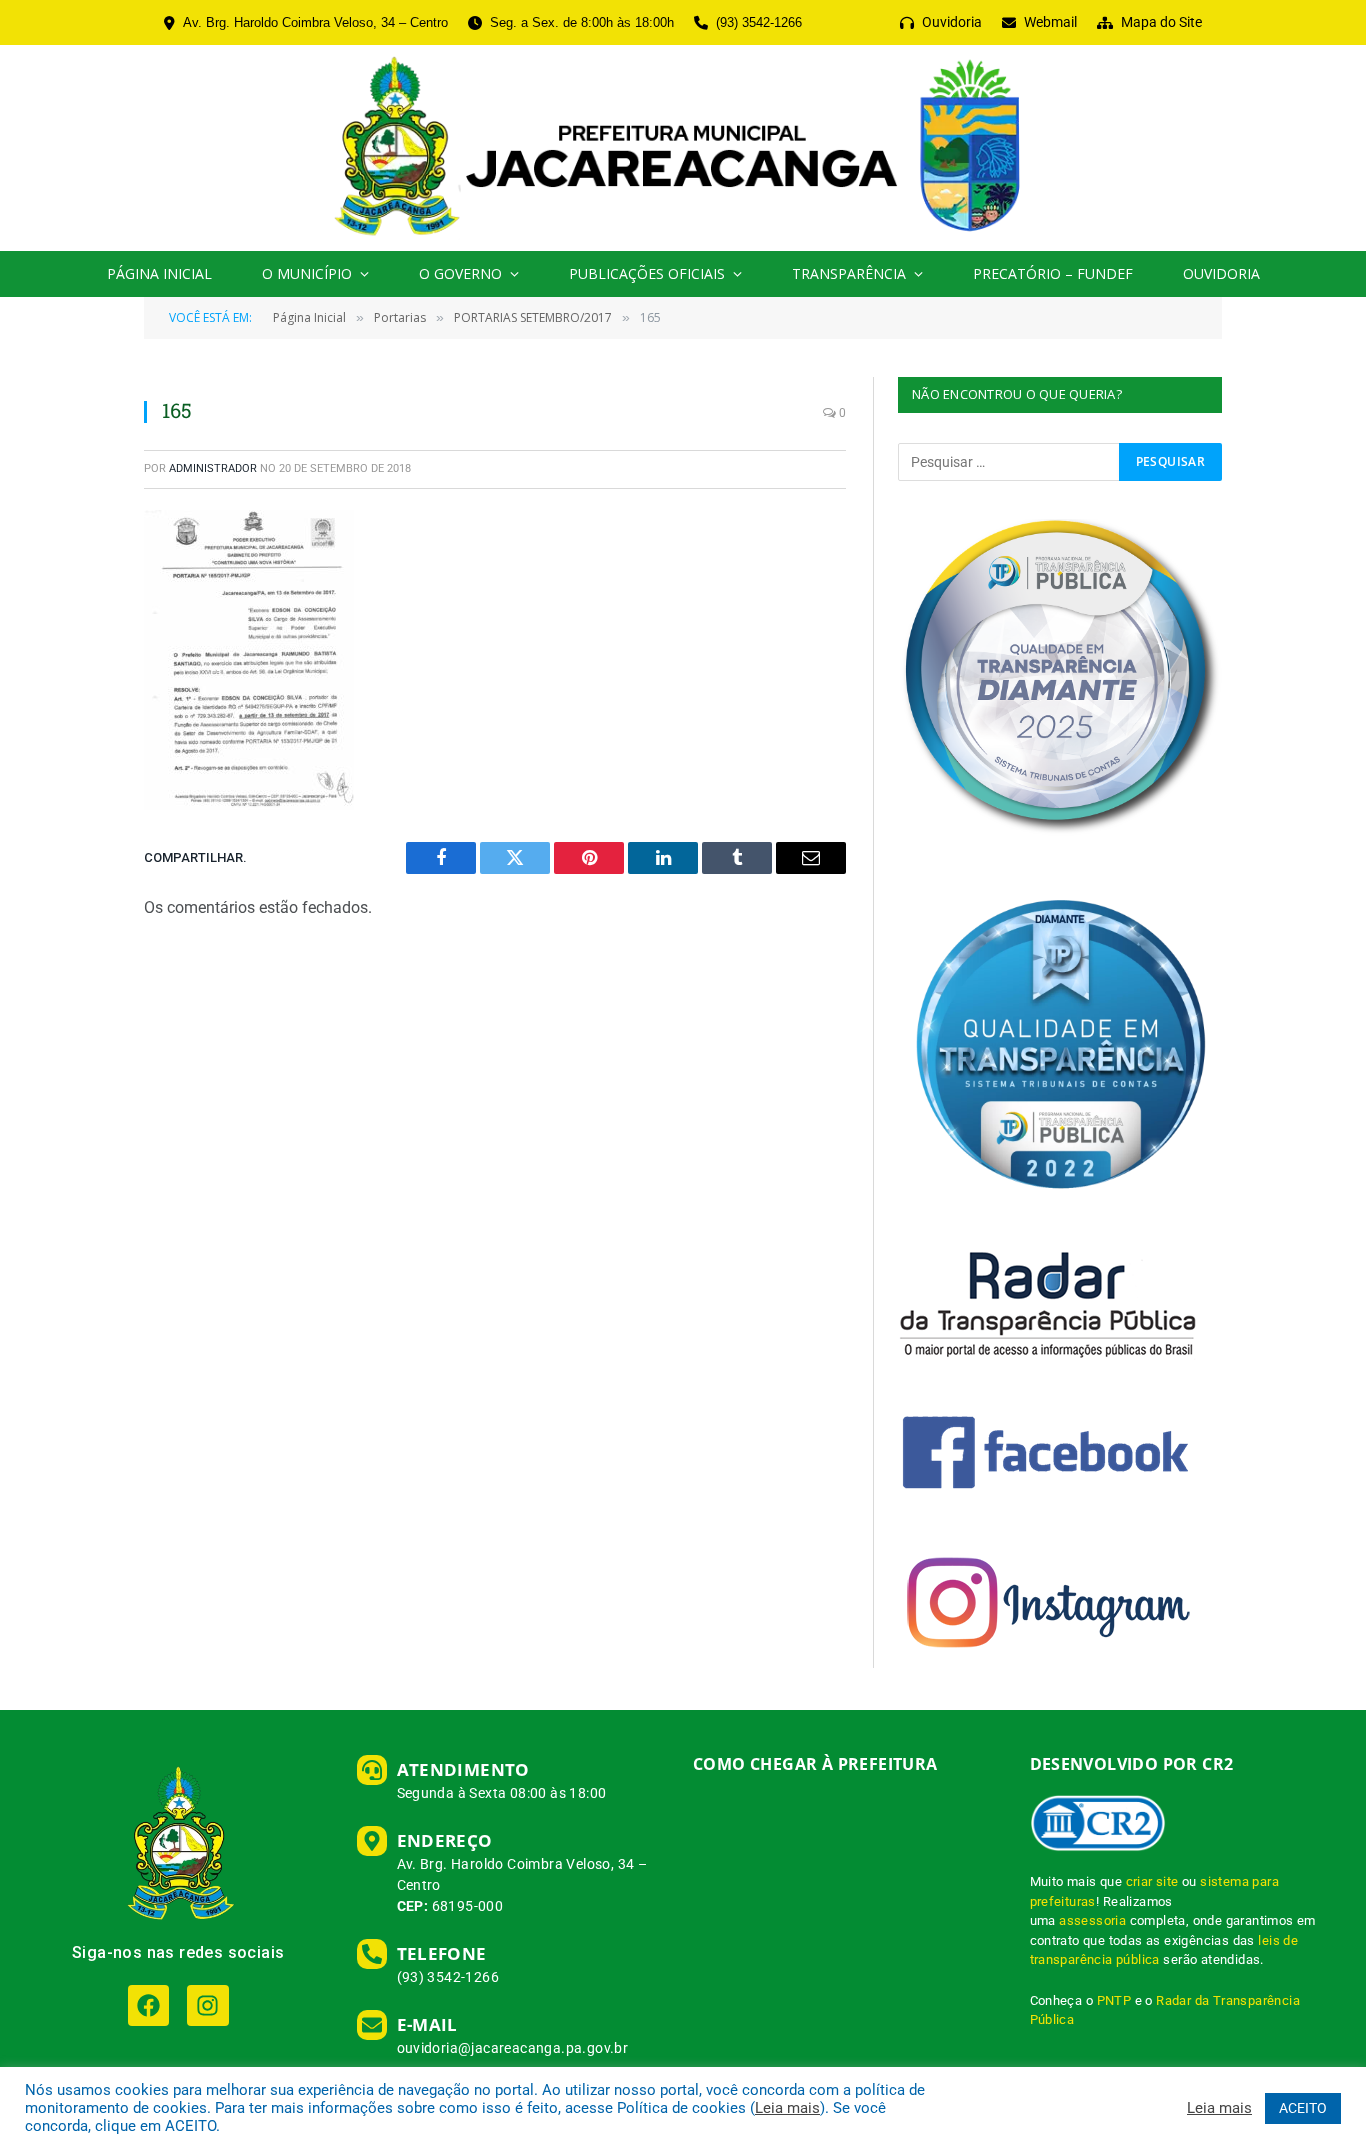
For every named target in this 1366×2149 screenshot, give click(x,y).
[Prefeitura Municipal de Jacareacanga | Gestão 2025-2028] (682, 148)
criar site (1152, 1881)
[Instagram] (207, 2005)
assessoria (1092, 1920)
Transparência (849, 273)
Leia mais (787, 2108)
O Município (307, 273)
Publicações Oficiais (647, 273)
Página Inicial (159, 273)
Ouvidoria (1221, 273)
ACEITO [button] (1303, 2108)
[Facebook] (148, 2005)
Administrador (213, 468)
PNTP (1114, 2000)
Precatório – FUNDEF (1053, 273)
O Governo (460, 273)
